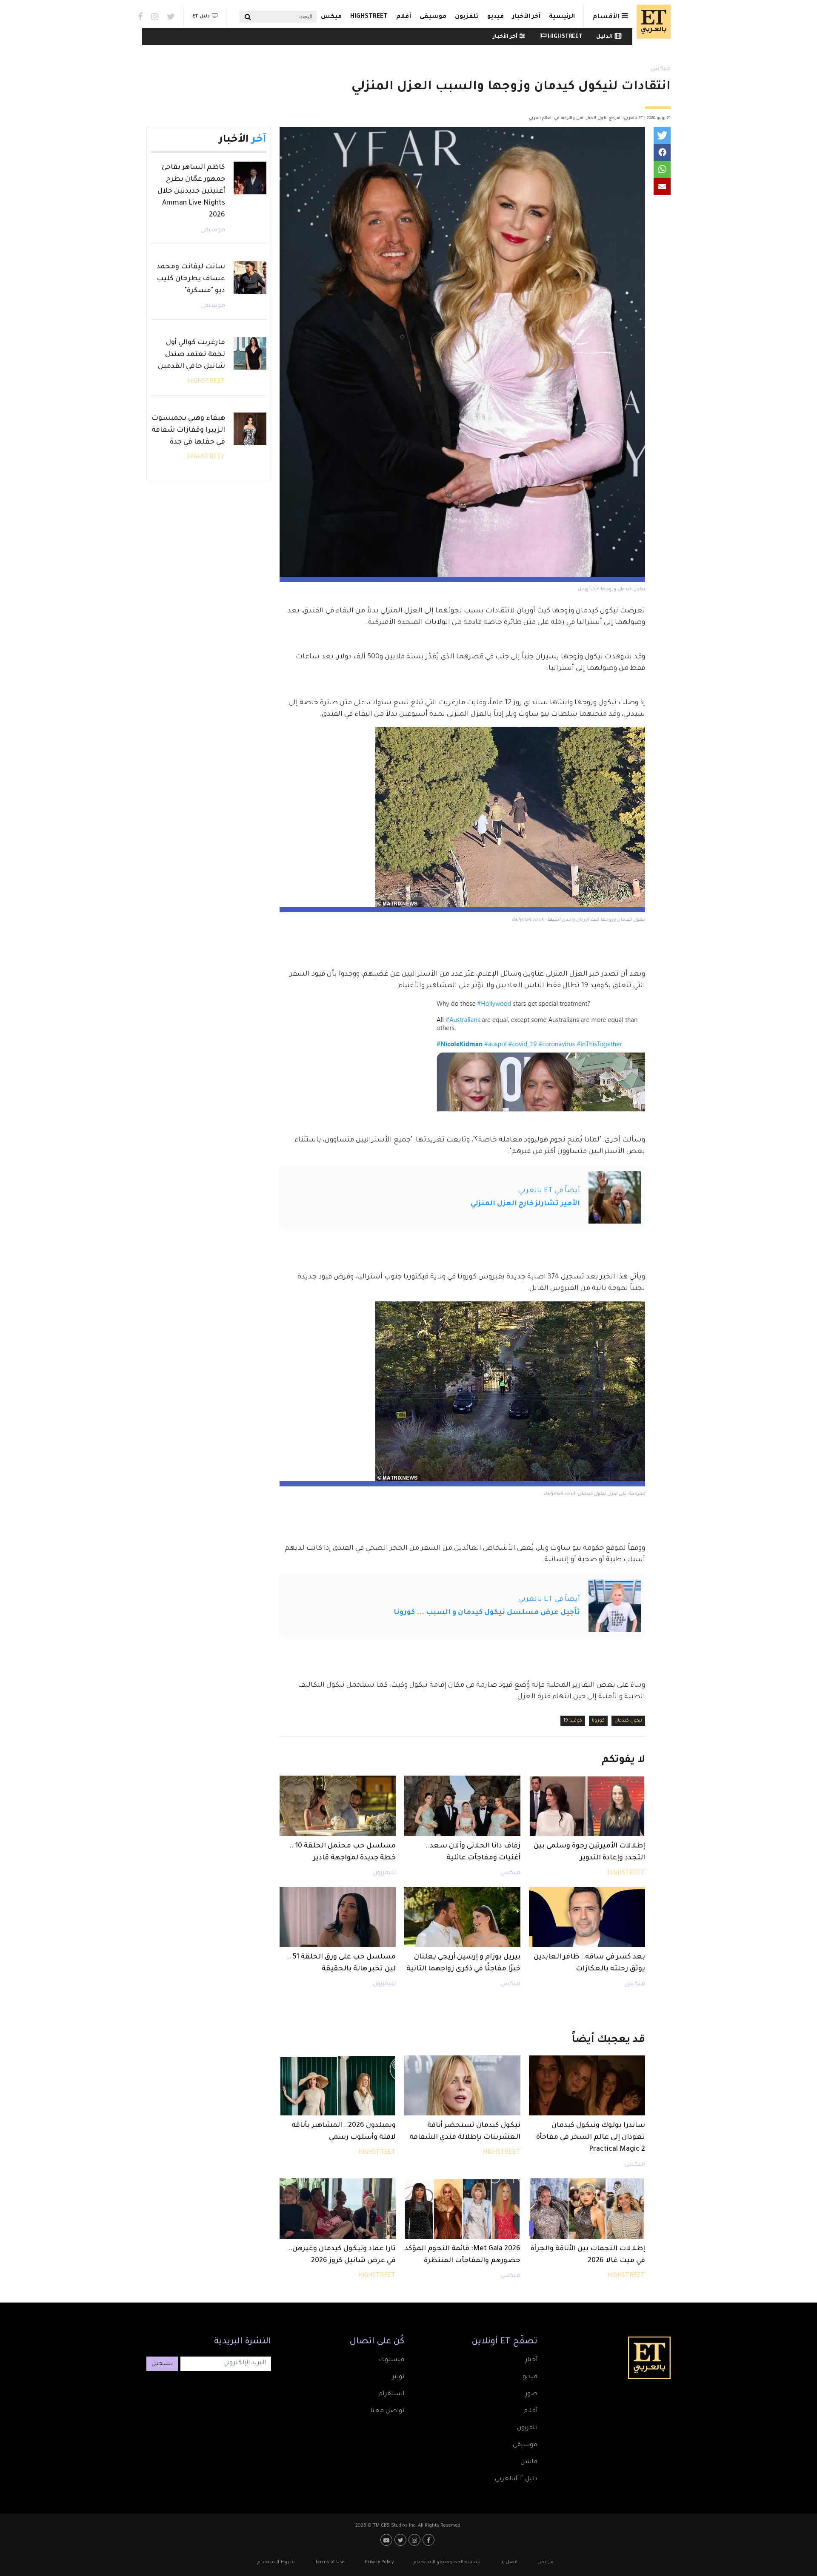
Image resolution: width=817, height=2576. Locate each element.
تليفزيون (384, 1873)
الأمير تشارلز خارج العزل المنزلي (525, 1204)
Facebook (140, 17)
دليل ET (201, 17)
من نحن (546, 2562)
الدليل (604, 37)
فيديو (496, 17)
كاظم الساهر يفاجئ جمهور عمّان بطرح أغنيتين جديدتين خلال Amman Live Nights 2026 (191, 191)
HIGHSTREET (369, 17)
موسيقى (433, 17)
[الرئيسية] (651, 22)
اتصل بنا (509, 2562)
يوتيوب (387, 2540)
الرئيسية (562, 17)
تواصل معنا (387, 2411)
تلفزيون (467, 17)
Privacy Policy (379, 2562)
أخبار (531, 2360)
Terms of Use (330, 2562)
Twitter (171, 17)
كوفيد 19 (573, 1721)
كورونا (598, 1721)
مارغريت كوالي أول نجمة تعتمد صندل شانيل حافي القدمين (191, 355)
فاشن (529, 2462)
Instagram (155, 17)
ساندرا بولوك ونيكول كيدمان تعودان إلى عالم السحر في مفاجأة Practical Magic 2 (591, 2138)
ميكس (331, 17)
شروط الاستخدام (276, 2562)
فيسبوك (391, 2360)
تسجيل (162, 2364)
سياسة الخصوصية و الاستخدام (447, 2562)
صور (531, 2394)
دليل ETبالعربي (516, 2479)
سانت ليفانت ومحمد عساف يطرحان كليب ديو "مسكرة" (191, 279)
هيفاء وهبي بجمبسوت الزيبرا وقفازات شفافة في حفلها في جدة (188, 430)
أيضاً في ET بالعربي (549, 1191)
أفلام (404, 17)
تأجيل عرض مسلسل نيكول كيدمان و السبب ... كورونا (487, 1613)
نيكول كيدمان (628, 1721)
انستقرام (391, 2394)
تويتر (398, 2377)
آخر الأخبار (526, 17)
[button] (662, 135)
